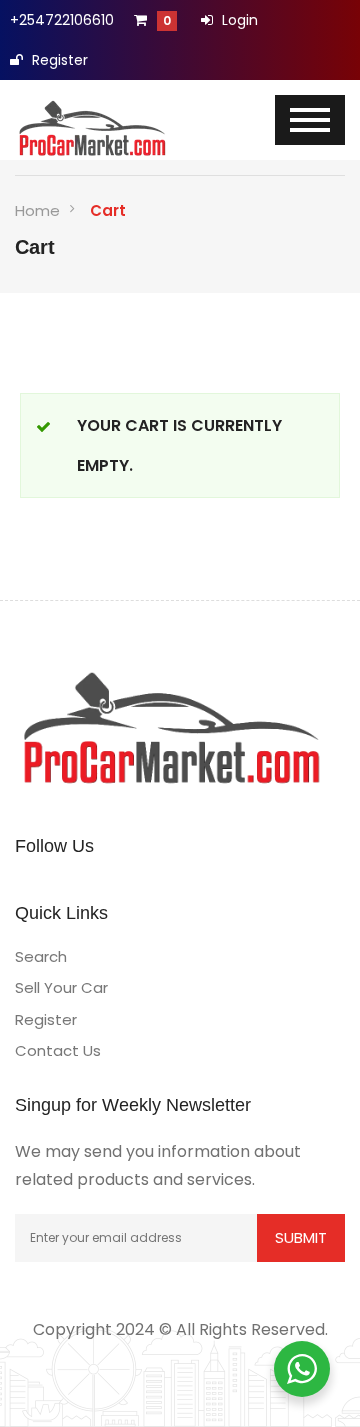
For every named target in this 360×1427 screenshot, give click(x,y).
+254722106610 (62, 20)
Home (37, 210)
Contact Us (58, 1050)
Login (238, 20)
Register (58, 60)
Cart (108, 210)
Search (41, 956)
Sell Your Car (61, 987)
